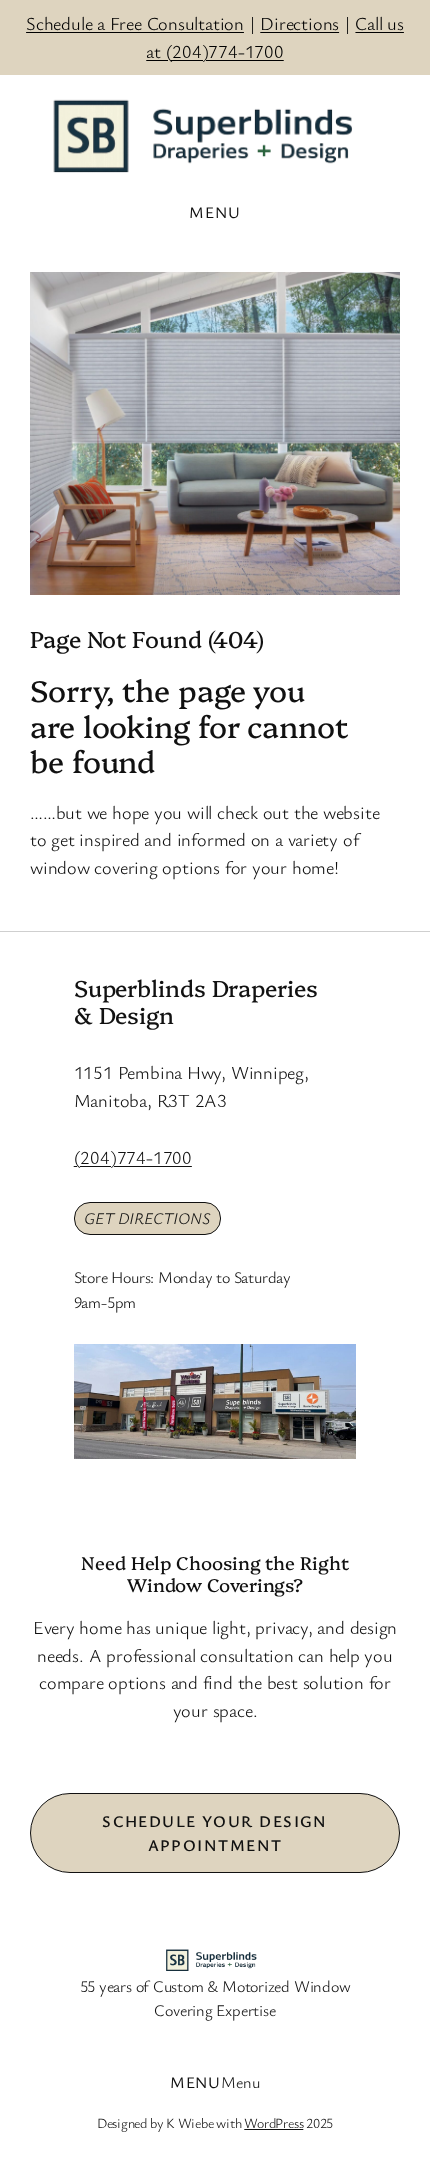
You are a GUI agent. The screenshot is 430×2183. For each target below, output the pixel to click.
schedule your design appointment (215, 1833)
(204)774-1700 (133, 1157)
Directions (299, 23)
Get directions (147, 1218)
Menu (240, 2082)
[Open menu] (214, 212)
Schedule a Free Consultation (135, 23)
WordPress (273, 2122)
